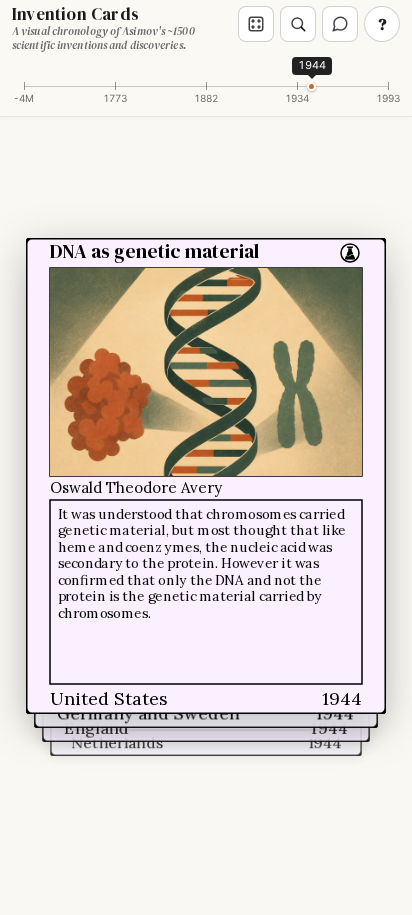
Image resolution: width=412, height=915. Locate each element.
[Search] (298, 24)
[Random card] (256, 24)
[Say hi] (340, 24)
